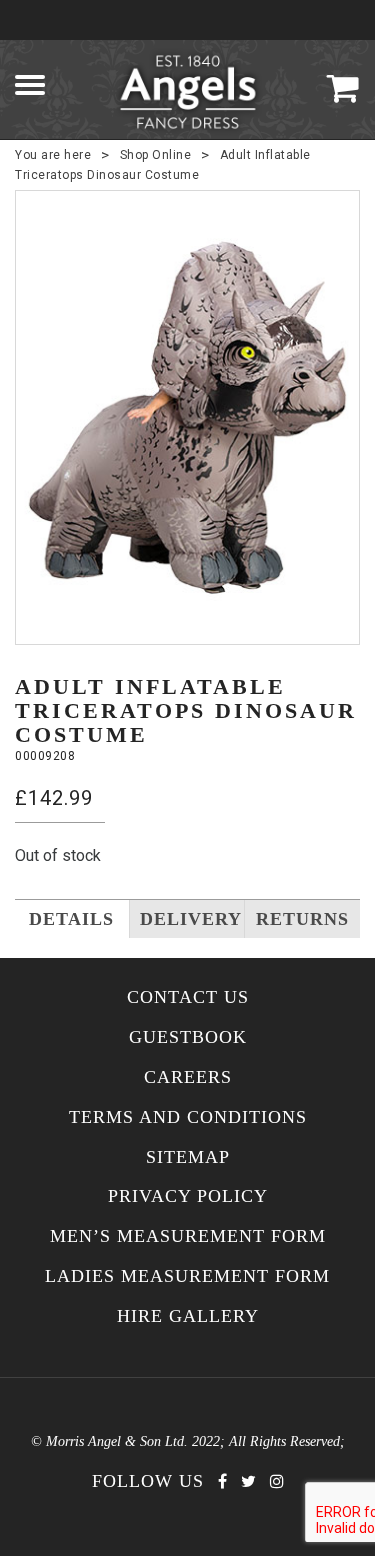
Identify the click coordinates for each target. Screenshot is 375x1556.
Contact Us (188, 997)
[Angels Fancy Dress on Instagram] (277, 1481)
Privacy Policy (188, 1196)
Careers (188, 1077)
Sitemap (188, 1157)
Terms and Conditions (188, 1117)
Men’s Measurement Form (188, 1236)
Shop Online (156, 155)
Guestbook (188, 1037)
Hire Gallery (188, 1316)
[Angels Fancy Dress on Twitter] (248, 1481)
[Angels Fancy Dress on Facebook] (222, 1481)
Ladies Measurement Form (187, 1276)
